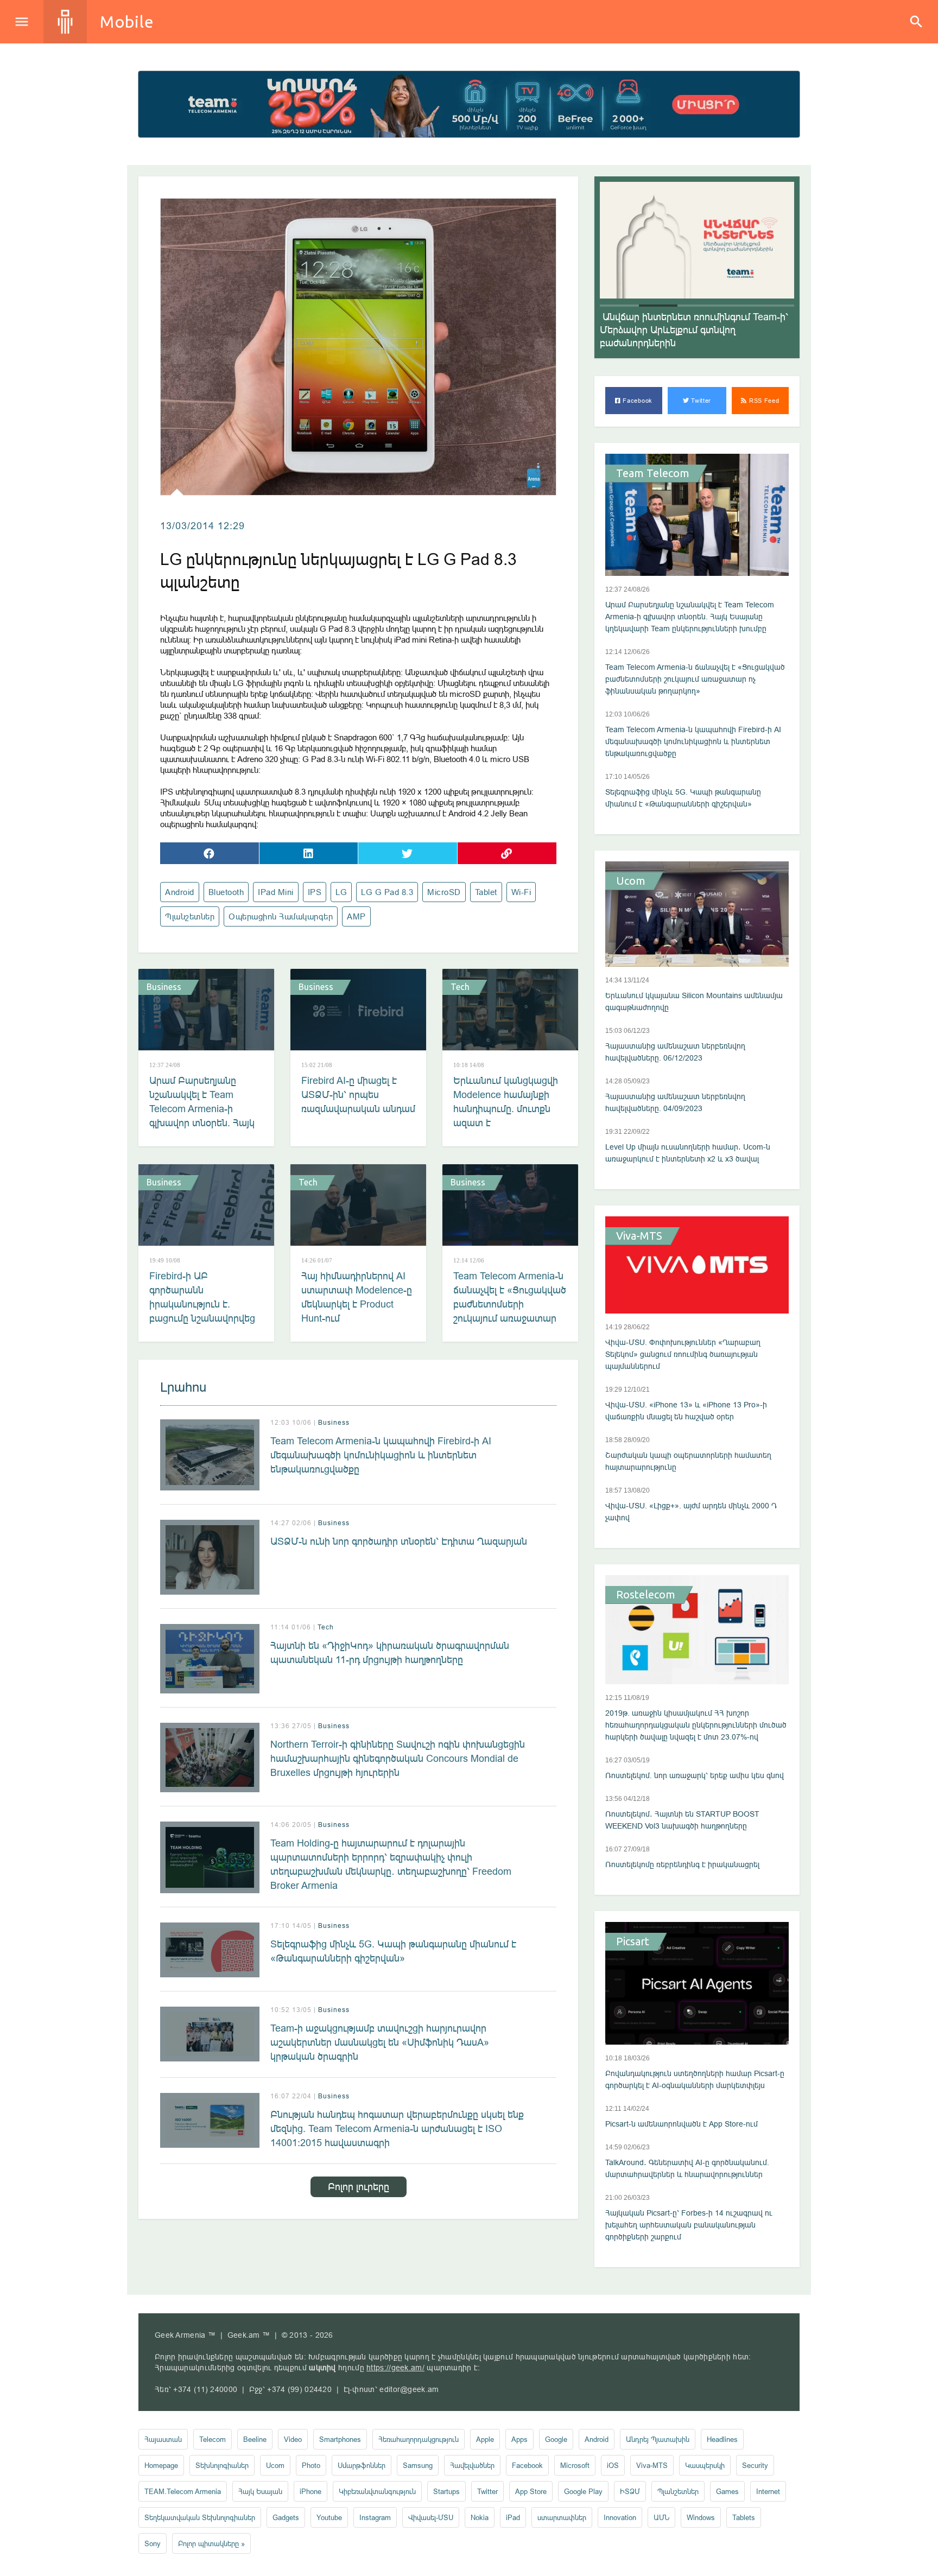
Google (556, 2439)
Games (727, 2491)
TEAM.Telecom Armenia (183, 2491)
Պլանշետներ (190, 916)
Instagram (375, 2517)
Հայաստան (163, 2439)
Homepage (161, 2465)
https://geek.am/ (395, 2368)
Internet (768, 2491)
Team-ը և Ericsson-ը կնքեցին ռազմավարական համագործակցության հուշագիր (690, 330)
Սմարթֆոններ (362, 2465)
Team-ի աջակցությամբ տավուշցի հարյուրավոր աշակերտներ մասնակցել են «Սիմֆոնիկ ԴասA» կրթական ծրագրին (380, 2042)
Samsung (418, 2465)
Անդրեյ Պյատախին (658, 2439)
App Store (531, 2491)
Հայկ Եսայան (260, 2491)
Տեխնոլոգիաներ (222, 2465)
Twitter (701, 401)
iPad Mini (276, 892)
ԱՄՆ (661, 2517)
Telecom (213, 2439)
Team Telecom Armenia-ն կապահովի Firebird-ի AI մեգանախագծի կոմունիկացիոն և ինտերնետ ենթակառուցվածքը (381, 1455)
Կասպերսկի (705, 2465)
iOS (613, 2465)
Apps (519, 2439)
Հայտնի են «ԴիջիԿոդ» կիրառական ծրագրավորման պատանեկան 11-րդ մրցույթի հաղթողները (390, 1652)
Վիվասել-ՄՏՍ (431, 2517)
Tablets (744, 2517)
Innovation (620, 2517)
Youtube (329, 2517)
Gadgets (286, 2517)
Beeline (255, 2439)
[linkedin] (309, 853)
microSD (444, 892)
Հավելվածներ (472, 2465)
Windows (701, 2517)
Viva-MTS (639, 1236)
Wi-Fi (521, 892)
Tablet (486, 892)
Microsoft (575, 2465)
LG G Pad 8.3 (387, 892)
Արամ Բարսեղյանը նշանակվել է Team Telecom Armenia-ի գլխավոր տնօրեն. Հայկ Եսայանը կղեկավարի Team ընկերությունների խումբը (203, 1123)
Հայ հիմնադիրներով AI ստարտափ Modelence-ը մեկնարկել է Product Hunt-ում (357, 1297)
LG (341, 892)
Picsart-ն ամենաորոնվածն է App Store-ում (682, 2124)
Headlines (722, 2439)
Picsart (633, 1941)
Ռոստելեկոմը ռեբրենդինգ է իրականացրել (682, 1864)
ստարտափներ (562, 2517)
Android (180, 892)
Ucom (631, 881)
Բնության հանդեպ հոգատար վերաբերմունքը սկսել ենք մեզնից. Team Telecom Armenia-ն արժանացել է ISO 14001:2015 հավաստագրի (397, 2128)
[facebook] (210, 853)
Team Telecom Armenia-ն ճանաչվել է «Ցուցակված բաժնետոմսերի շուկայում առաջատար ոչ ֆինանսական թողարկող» (510, 1311)
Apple (485, 2439)
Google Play (583, 2491)
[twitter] (408, 853)
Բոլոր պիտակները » (211, 2543)
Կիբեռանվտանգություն (377, 2491)
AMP (356, 916)
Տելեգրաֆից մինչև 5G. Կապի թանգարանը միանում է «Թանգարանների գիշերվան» (393, 1951)
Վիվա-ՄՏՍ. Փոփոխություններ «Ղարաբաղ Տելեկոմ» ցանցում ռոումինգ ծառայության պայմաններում (683, 1354)
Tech (460, 987)
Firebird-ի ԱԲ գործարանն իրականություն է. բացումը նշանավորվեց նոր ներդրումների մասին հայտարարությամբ (202, 1318)
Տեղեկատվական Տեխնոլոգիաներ (200, 2517)
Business (164, 987)
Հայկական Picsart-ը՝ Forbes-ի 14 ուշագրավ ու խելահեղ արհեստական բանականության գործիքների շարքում (689, 2225)
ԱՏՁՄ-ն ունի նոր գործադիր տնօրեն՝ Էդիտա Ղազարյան (399, 1541)
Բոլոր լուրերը (359, 2187)
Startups (446, 2491)
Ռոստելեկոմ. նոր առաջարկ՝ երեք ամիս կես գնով (695, 1775)
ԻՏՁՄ (630, 2491)
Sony (153, 2543)
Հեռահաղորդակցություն (419, 2439)
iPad (513, 2517)
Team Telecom (653, 473)
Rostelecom (646, 1595)
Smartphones (340, 2439)
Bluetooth (226, 892)
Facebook (637, 401)
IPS (315, 892)
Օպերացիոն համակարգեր (281, 916)
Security (755, 2465)
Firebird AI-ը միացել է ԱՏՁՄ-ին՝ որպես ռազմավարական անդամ (358, 1095)
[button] (619, 306)
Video (293, 2439)
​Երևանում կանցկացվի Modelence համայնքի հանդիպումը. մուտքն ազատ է (506, 1102)
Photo (311, 2465)
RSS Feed (763, 401)
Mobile (127, 22)
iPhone (310, 2491)
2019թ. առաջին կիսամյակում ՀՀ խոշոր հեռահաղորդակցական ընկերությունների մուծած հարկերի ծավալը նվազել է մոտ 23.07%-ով (696, 1725)
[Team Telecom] (469, 104)
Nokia (480, 2517)
